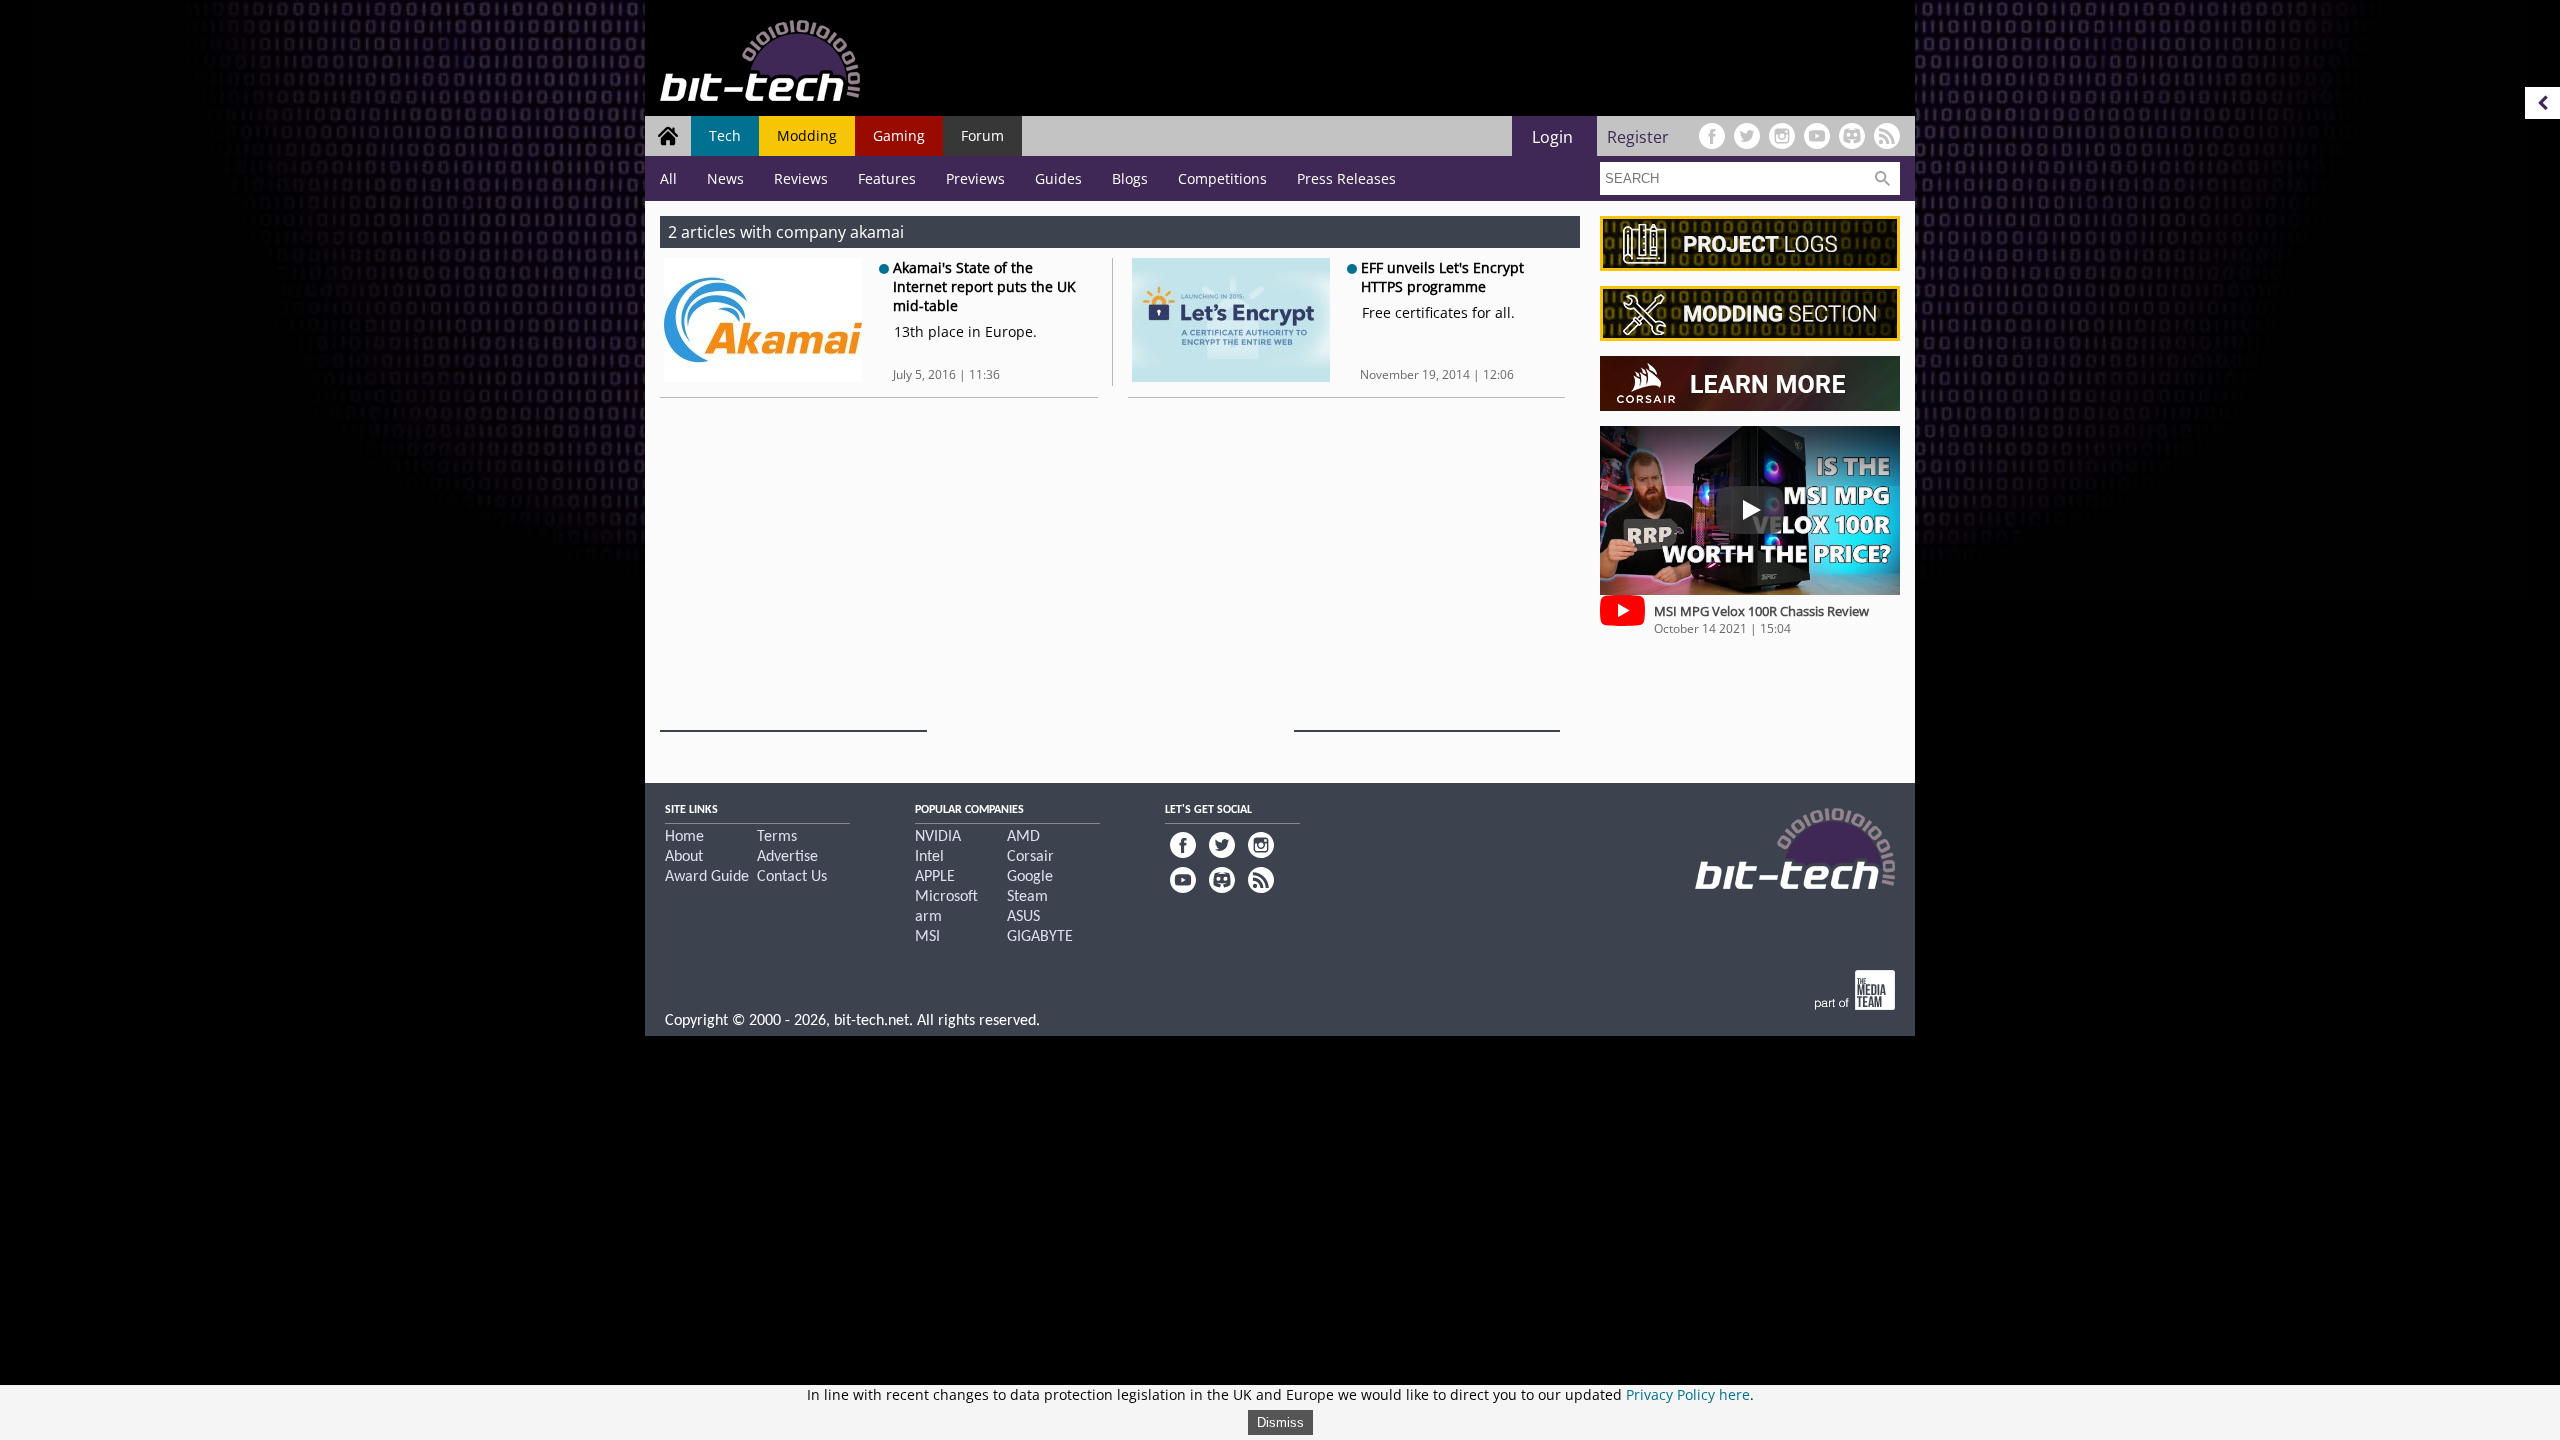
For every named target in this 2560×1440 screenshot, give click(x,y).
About (684, 857)
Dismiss (1280, 1422)
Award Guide (707, 877)
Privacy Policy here (1688, 1394)
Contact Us (792, 877)
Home (684, 837)
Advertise (787, 857)
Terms (777, 837)
